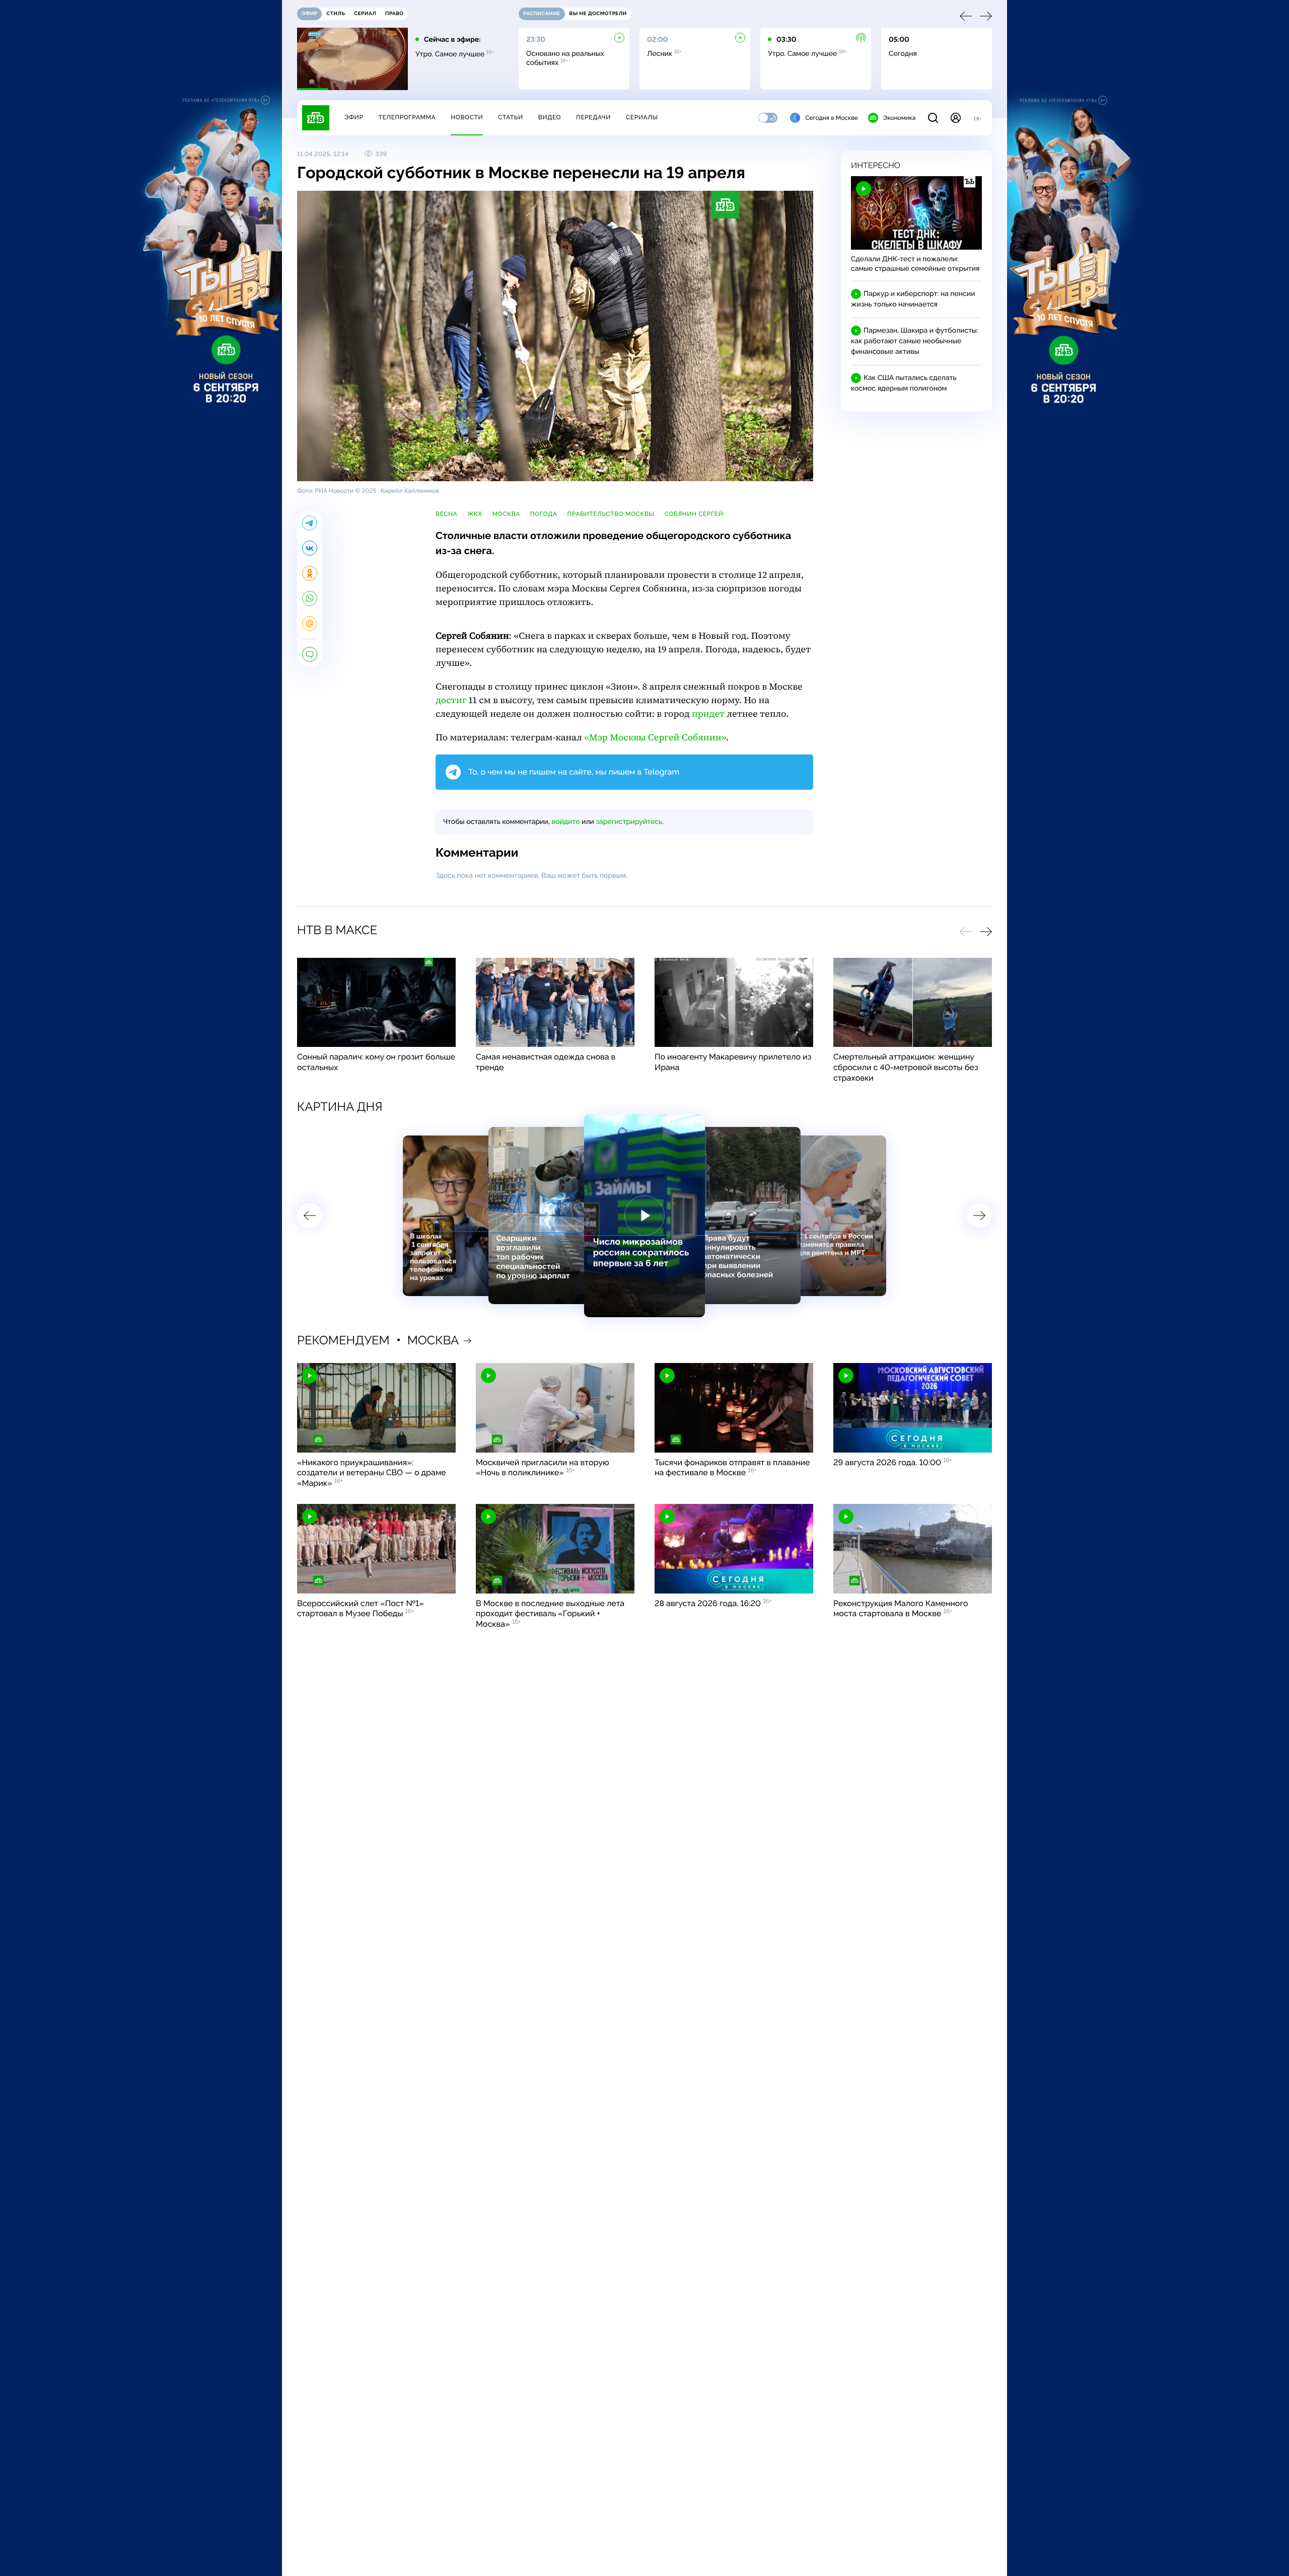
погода (544, 514)
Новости (467, 117)
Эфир (354, 117)
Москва (506, 514)
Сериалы (642, 117)
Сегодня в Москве (832, 118)
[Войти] (956, 118)
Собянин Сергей (694, 514)
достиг (451, 700)
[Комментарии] (310, 654)
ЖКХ (475, 514)
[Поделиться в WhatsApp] (310, 598)
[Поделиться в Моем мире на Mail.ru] (310, 624)
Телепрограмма (407, 117)
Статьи (511, 117)
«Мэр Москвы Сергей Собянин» (655, 738)
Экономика (899, 118)
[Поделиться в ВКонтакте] (310, 548)
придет (708, 714)
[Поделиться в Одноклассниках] (310, 573)
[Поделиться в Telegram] (310, 523)
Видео (550, 117)
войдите (565, 822)
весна (446, 514)
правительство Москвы (611, 514)
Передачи (593, 117)
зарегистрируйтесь (629, 822)
